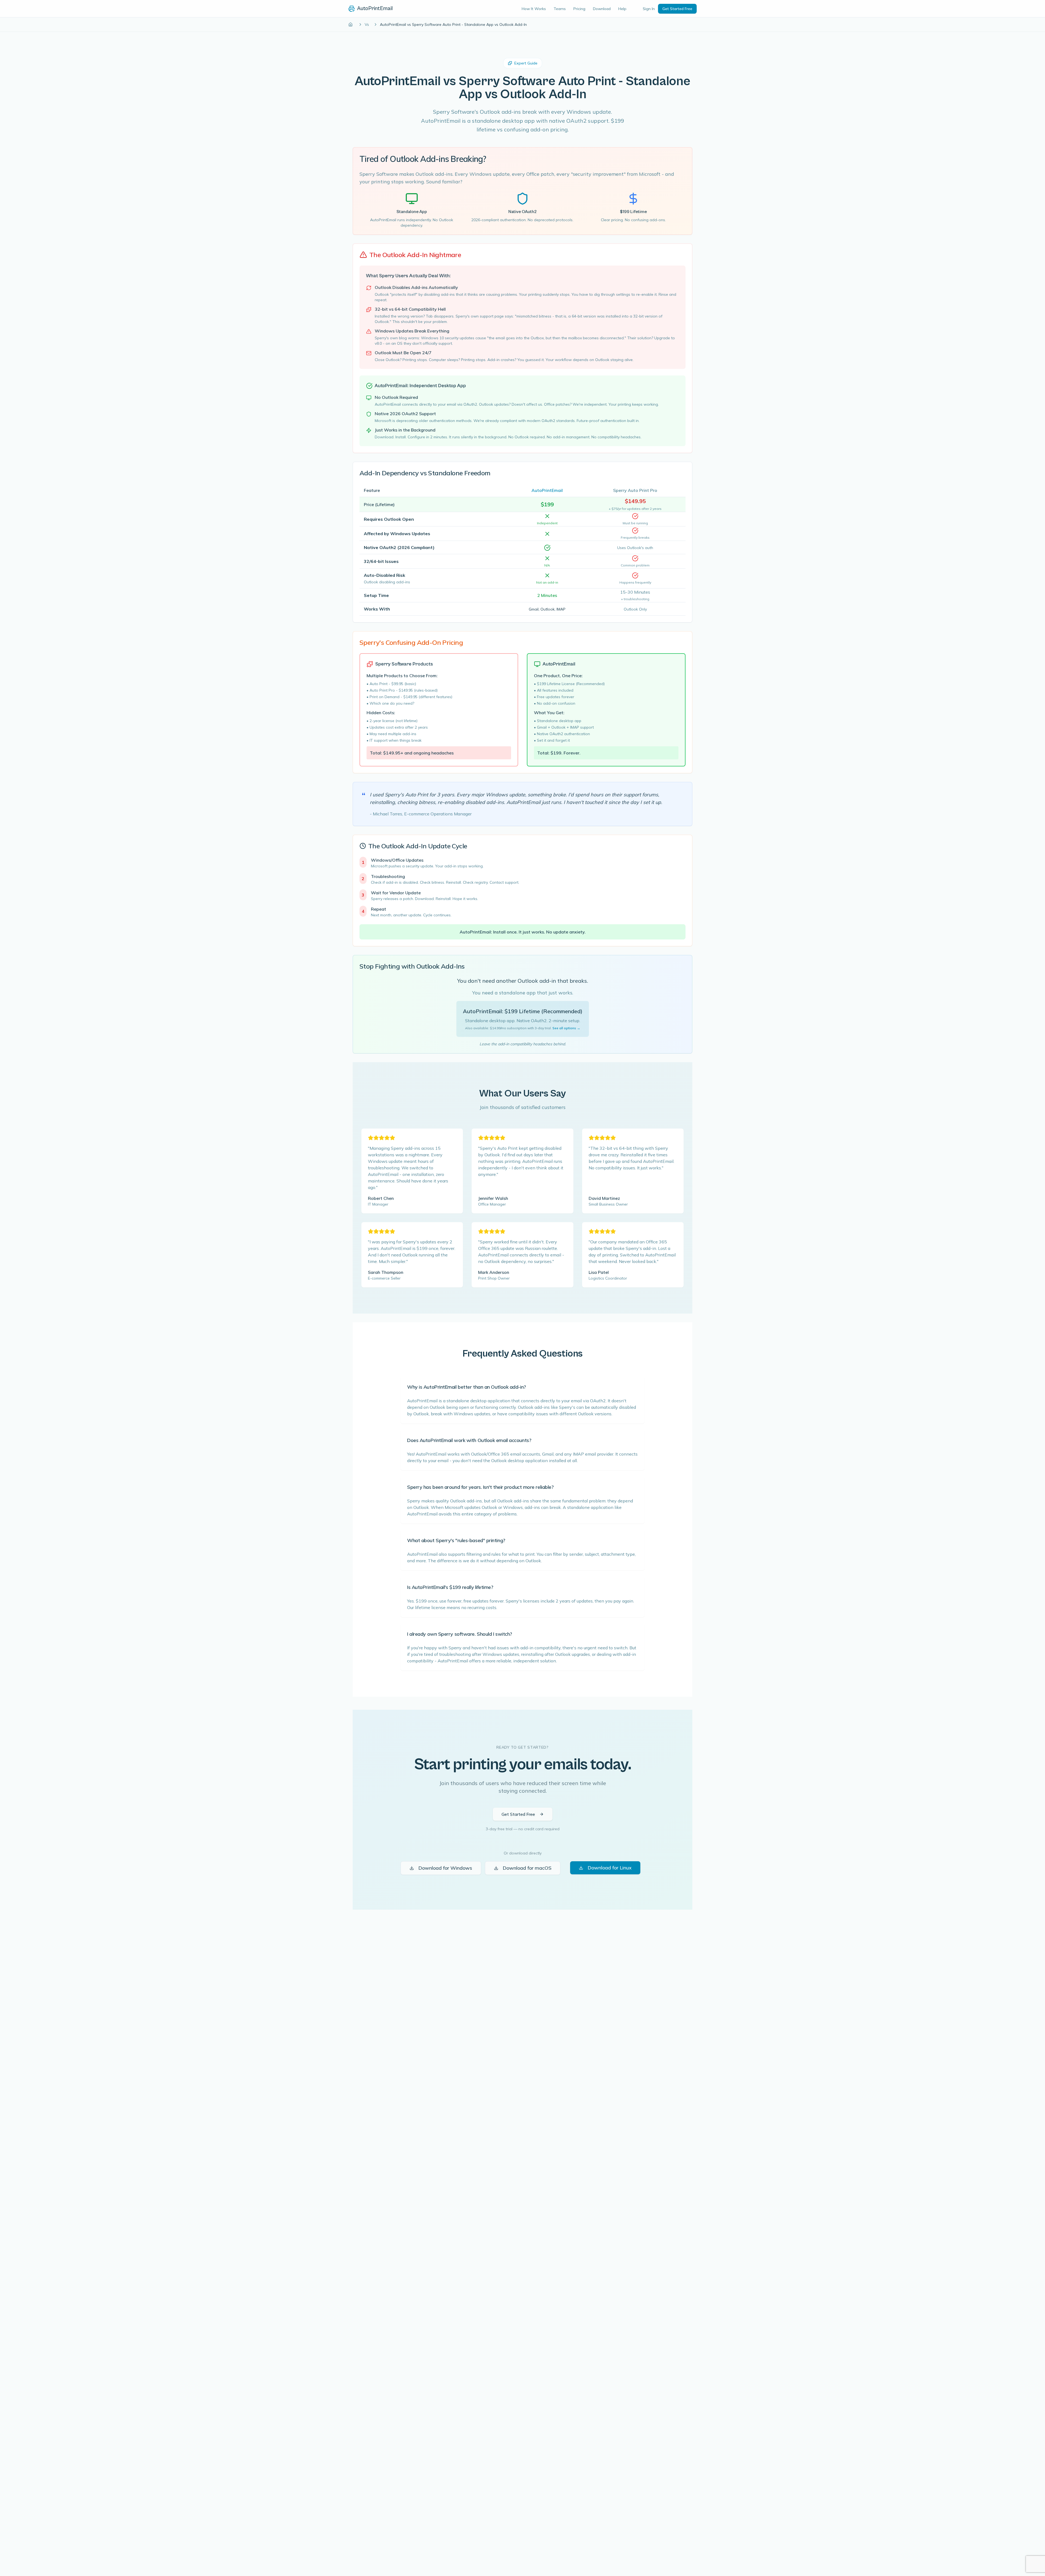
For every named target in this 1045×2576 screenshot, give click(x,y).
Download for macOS (527, 1868)
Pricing (579, 9)
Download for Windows (445, 1868)
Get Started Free (677, 9)
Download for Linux (610, 1868)
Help (622, 9)
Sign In (649, 9)
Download (602, 9)
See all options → (566, 1028)
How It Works (534, 9)
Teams (560, 9)
